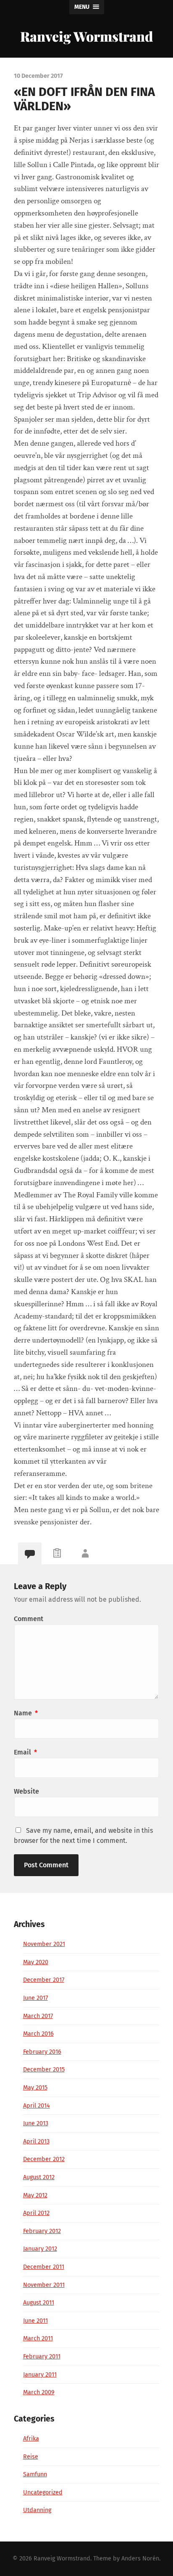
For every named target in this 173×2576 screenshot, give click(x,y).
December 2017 (44, 1980)
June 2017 (35, 1998)
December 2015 (44, 2070)
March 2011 (38, 2338)
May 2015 (35, 2088)
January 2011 (40, 2375)
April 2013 (36, 2141)
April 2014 (37, 2106)
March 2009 (39, 2392)
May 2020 (36, 1962)
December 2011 (44, 2267)
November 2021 (44, 1944)
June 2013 (36, 2123)
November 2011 (44, 2285)
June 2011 (35, 2321)
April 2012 (36, 2213)
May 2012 (35, 2195)
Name (26, 1713)
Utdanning (37, 2510)
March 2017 (38, 2016)
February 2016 (42, 2052)
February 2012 (42, 2231)
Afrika (31, 2439)
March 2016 (38, 2034)
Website (26, 1791)
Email (25, 1752)
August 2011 (39, 2303)
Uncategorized (43, 2492)
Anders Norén (140, 2559)
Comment (29, 1619)
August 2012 (39, 2177)
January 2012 (40, 2249)
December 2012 (44, 2159)
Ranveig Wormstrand (86, 36)
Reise (31, 2457)
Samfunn (35, 2474)
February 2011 (42, 2357)
